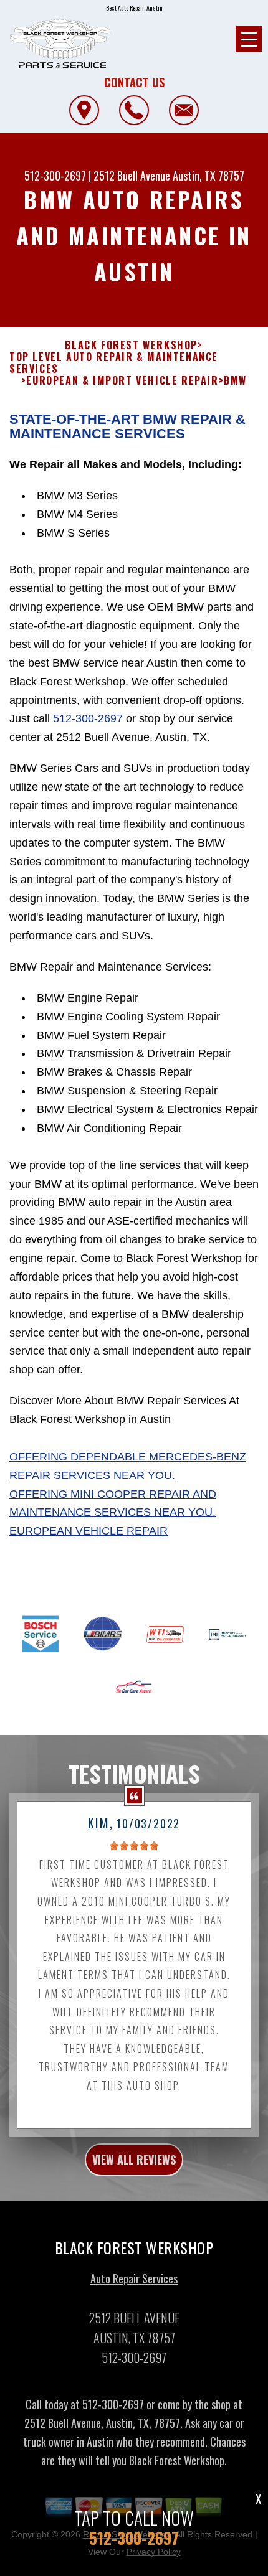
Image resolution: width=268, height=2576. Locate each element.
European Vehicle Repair (89, 1531)
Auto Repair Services (134, 2278)
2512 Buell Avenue (132, 176)
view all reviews (134, 2160)
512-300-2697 (55, 176)
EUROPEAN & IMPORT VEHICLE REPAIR (122, 381)
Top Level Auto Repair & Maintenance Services (114, 363)
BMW (235, 381)
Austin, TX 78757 (208, 176)
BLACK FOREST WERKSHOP (131, 345)
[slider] (134, 1846)
